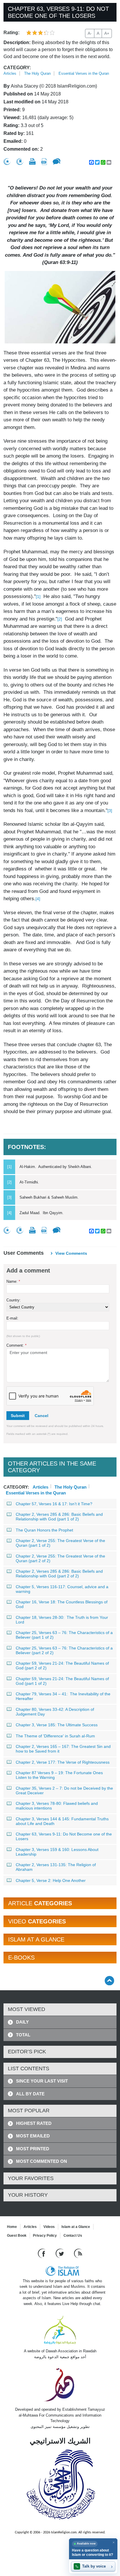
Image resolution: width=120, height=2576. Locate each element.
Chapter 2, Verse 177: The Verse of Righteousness (63, 1762)
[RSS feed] (78, 2253)
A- (90, 33)
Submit (18, 1416)
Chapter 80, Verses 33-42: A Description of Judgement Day (55, 1712)
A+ (107, 33)
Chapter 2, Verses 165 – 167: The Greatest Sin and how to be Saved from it (63, 1749)
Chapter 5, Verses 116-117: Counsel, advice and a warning (62, 1589)
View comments (71, 1253)
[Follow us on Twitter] (60, 2253)
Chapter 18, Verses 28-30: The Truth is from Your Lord (62, 1620)
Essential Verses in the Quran (84, 73)
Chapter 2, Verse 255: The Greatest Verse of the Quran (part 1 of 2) (60, 1543)
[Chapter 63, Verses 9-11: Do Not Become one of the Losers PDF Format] (44, 162)
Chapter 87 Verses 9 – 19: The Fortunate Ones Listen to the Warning (59, 1775)
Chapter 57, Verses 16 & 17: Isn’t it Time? (54, 1504)
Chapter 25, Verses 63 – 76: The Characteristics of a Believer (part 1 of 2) (64, 1635)
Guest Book (17, 2236)
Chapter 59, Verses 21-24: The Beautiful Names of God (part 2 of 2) (62, 1666)
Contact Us (73, 2236)
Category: (17, 68)
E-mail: (12, 1318)
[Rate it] (7, 162)
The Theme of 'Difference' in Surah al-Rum (55, 1736)
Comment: (16, 1345)
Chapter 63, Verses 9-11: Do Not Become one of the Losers (64, 1836)
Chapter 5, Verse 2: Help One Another (51, 1880)
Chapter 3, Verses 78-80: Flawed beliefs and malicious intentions (57, 1806)
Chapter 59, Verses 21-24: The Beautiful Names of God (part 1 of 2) (62, 1681)
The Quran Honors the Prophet (44, 1530)
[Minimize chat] (113, 2542)
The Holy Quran (37, 73)
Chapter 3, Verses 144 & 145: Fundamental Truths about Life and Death (62, 1821)
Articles (10, 73)
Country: (14, 1300)
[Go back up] (109, 1980)
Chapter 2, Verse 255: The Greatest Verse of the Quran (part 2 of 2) (60, 1558)
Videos (49, 2227)
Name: (13, 1281)
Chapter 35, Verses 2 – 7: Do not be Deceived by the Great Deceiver (64, 1791)
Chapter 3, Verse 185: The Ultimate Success (57, 1725)
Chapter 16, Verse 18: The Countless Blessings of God (62, 1604)
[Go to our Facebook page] (42, 2253)
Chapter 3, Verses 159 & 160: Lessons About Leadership (57, 1852)
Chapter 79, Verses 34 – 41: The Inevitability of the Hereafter (63, 1696)
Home (12, 2227)
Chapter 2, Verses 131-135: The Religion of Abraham (56, 1867)
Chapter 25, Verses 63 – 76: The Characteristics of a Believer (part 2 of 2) (64, 1650)
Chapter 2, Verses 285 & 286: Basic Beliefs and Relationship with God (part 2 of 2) (59, 1574)
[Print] (32, 161)
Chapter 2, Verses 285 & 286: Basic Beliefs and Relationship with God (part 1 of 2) (59, 1517)
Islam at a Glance (76, 2227)
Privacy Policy (45, 2236)
